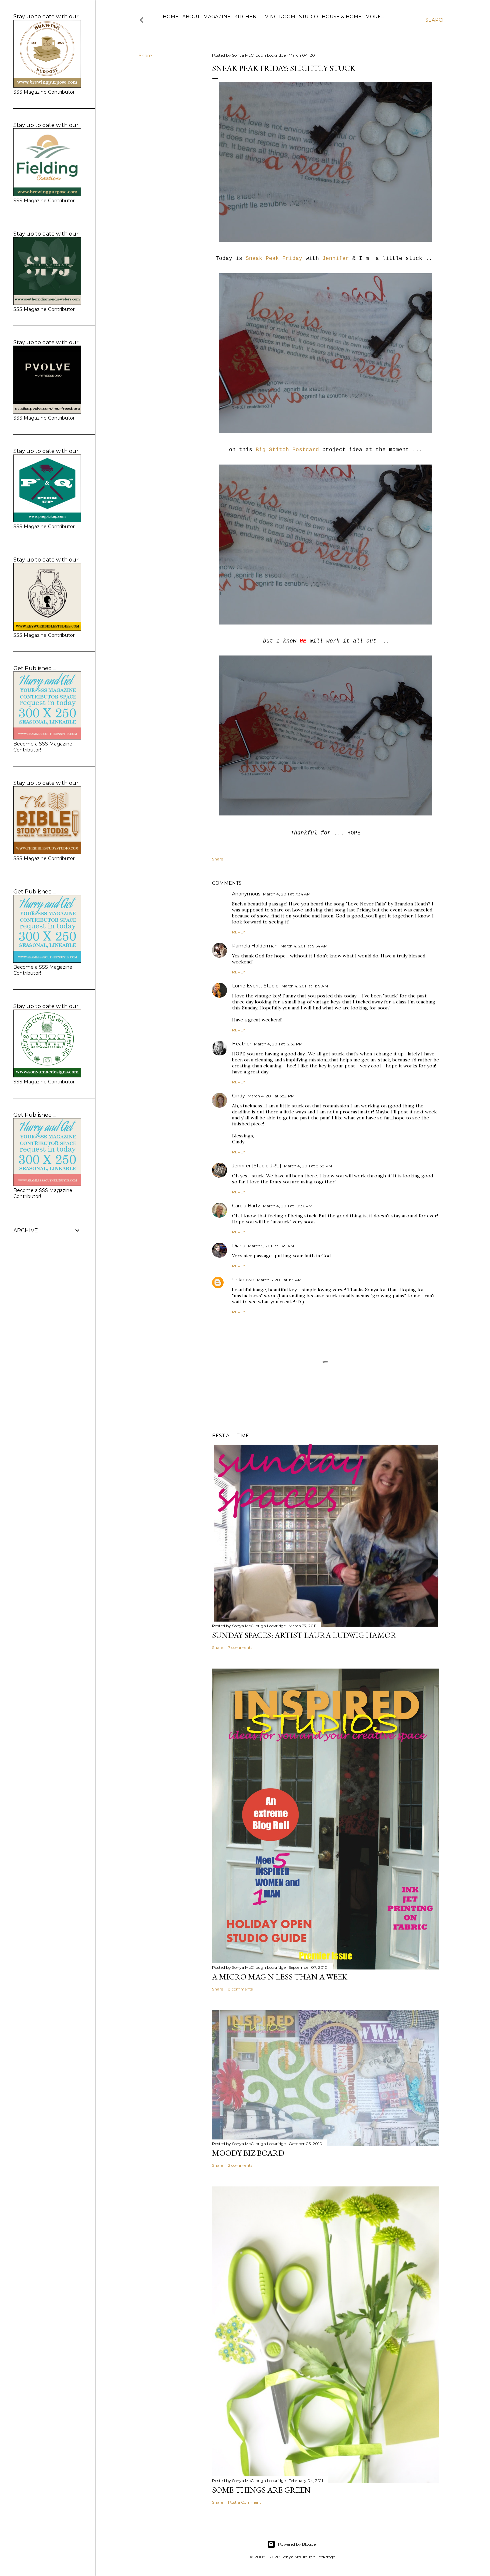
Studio (308, 17)
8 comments (240, 1989)
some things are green (261, 2490)
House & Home (342, 17)
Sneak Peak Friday (274, 259)
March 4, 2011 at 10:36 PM (288, 1206)
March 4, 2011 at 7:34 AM (287, 894)
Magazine (217, 17)
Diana (239, 1246)
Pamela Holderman (255, 946)
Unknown (243, 1280)
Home (171, 17)
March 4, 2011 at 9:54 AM (304, 946)
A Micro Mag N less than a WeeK (280, 1977)
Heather (242, 1044)
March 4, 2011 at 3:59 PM (271, 1096)
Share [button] (145, 56)
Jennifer (336, 259)
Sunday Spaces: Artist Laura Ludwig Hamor (304, 1635)
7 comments (240, 1647)
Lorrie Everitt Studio (255, 986)
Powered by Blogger (298, 2544)
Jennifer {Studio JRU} (257, 1166)
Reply (238, 932)
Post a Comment (245, 2502)
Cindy (238, 1096)
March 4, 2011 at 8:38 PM (308, 1166)
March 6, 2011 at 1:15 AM (279, 1280)
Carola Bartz (246, 1206)
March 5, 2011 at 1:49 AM (271, 1246)
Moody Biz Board (248, 2153)
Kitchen (245, 17)
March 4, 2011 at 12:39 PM (278, 1044)
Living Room (278, 17)
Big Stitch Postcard (287, 450)
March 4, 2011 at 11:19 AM (305, 986)
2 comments (240, 2165)
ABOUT (191, 17)
